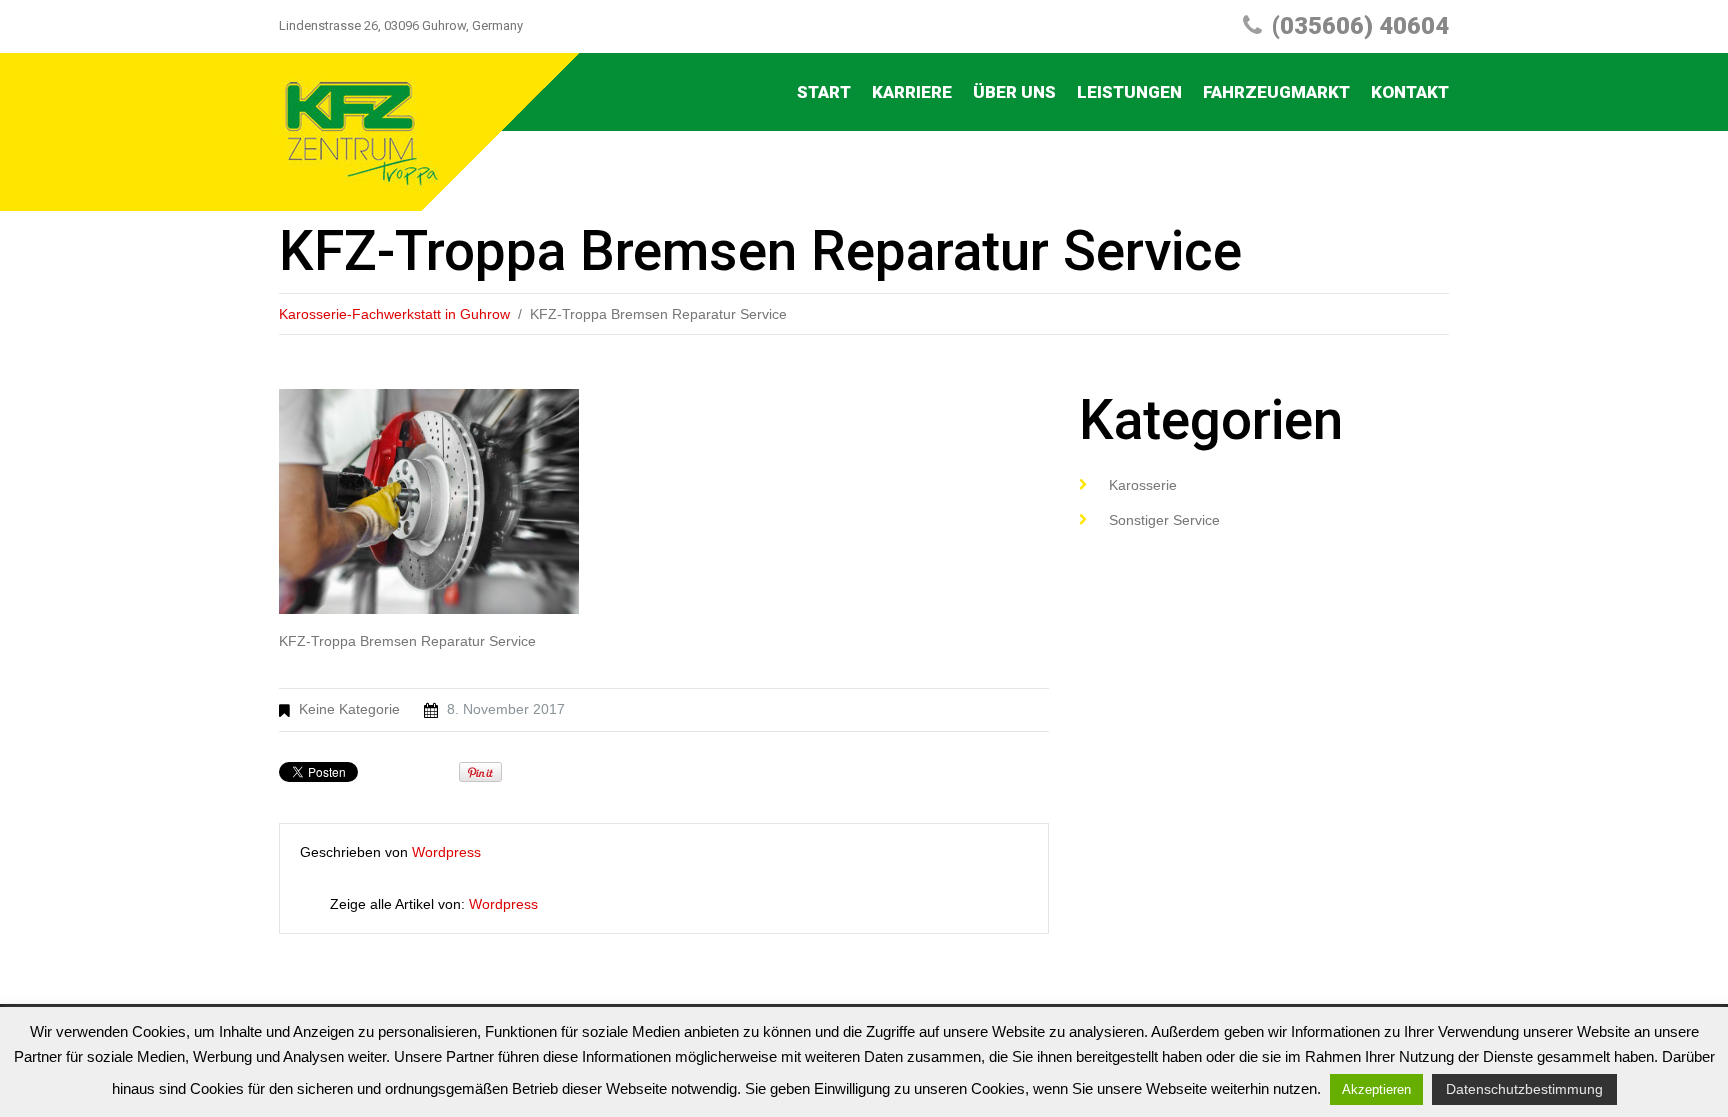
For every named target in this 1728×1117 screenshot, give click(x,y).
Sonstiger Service (1164, 520)
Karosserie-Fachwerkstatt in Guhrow (394, 314)
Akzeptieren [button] (1376, 1089)
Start (824, 92)
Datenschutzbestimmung (1524, 1089)
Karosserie (1143, 485)
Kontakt (1410, 92)
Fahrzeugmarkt (1276, 92)
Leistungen (1129, 92)
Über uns (1014, 92)
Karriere (912, 92)
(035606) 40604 (1360, 26)
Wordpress (446, 852)
